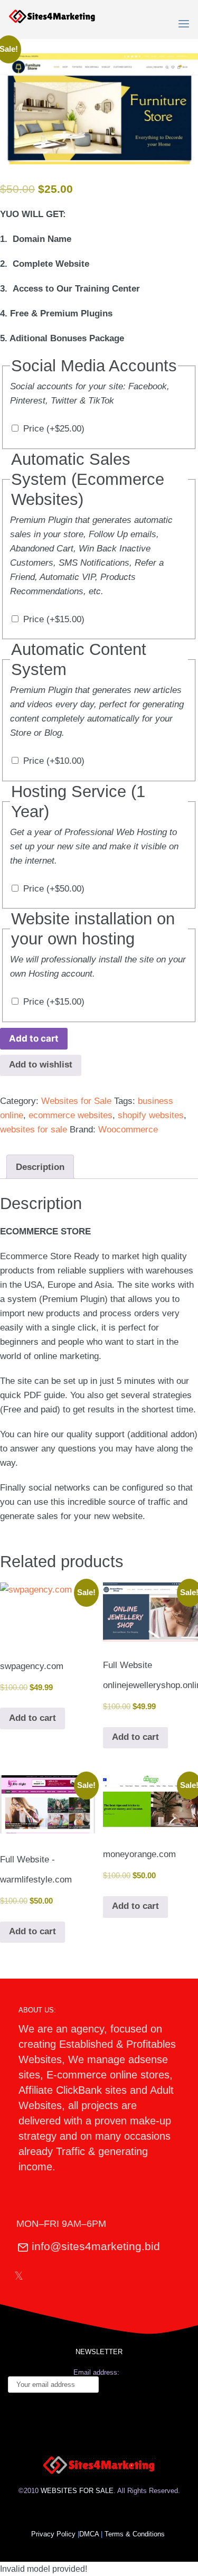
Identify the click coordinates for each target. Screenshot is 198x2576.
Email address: (96, 2372)
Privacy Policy (53, 2534)
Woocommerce (128, 1130)
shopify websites (151, 1115)
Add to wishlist (41, 1065)
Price (54, 429)
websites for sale (34, 1130)
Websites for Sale (76, 1101)
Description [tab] (40, 1167)
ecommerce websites (70, 1115)
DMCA (89, 2534)
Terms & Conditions (136, 2534)
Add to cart (34, 1038)
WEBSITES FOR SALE (77, 2491)
